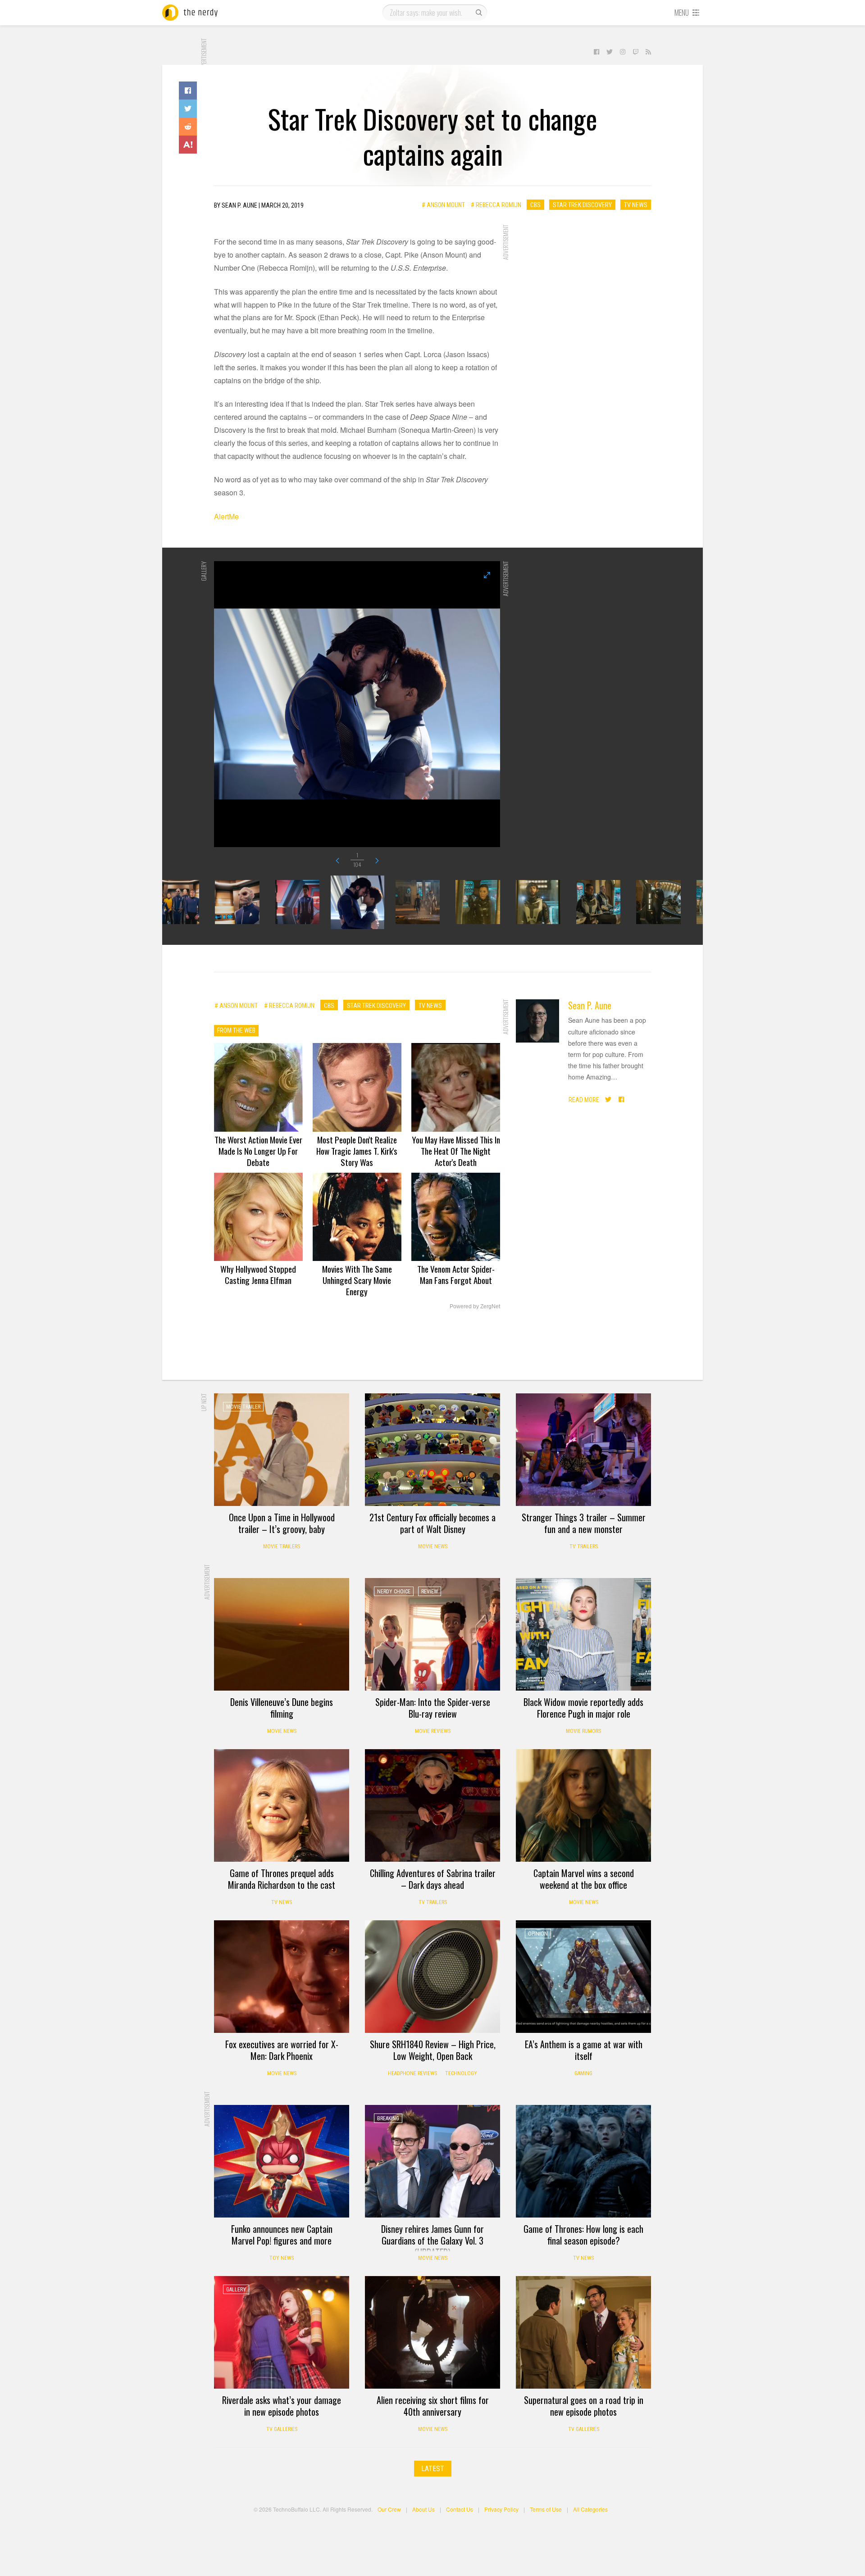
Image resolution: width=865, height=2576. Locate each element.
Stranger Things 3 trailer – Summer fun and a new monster (584, 1523)
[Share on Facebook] (188, 91)
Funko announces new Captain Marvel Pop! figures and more (282, 2235)
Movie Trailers (282, 1547)
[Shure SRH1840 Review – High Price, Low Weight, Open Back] (432, 1977)
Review (430, 1592)
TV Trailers (584, 1547)
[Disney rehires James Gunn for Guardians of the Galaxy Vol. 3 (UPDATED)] (432, 2161)
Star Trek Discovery (582, 205)
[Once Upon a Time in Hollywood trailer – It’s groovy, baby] (282, 1450)
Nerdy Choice (394, 1592)
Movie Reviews (433, 1731)
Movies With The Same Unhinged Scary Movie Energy (357, 1280)
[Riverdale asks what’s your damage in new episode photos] (282, 2332)
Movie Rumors (583, 1731)
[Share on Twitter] (188, 109)
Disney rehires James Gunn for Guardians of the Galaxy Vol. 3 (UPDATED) (432, 2240)
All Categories (590, 2509)
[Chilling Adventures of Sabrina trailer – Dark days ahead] (432, 1805)
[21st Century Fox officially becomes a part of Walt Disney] (432, 1450)
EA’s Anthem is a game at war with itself (584, 2050)
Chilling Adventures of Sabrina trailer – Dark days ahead (433, 1879)
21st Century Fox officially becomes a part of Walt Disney (432, 1523)
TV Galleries (282, 2429)
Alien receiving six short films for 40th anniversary (433, 2406)
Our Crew (389, 2509)
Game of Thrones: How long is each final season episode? (583, 2235)
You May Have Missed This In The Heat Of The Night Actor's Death (456, 1151)
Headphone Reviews (412, 2073)
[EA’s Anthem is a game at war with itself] (583, 1977)
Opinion (538, 1934)
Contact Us (460, 2509)
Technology (461, 2073)
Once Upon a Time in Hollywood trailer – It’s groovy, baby (282, 1523)
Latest (433, 2469)
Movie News (433, 1547)
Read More (584, 1100)
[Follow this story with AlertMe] (188, 145)
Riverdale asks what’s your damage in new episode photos (282, 2406)
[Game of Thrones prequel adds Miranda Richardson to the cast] (282, 1805)
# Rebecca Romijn (496, 205)
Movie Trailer (243, 1407)
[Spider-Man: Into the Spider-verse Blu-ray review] (432, 1634)
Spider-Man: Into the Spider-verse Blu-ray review (433, 1708)
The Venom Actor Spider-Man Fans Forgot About (456, 1274)
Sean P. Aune (590, 1005)
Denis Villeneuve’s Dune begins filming (282, 1708)
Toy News (282, 2258)
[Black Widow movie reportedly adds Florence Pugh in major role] (583, 1634)
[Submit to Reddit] (188, 127)
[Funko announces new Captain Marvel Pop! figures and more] (282, 2161)
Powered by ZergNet (475, 1306)
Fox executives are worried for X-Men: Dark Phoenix (282, 2050)
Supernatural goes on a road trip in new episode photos (584, 2406)
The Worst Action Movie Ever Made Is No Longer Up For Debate (258, 1151)
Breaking (388, 2118)
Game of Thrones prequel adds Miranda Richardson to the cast (282, 1879)
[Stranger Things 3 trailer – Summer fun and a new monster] (583, 1450)
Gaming (583, 2073)
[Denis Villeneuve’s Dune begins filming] (282, 1634)
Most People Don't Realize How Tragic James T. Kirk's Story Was (357, 1151)
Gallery (236, 2290)
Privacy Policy (501, 2509)
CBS (535, 205)
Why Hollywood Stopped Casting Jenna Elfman (258, 1274)
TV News (636, 205)
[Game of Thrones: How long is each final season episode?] (583, 2161)
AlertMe (226, 516)
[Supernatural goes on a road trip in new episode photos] (583, 2332)
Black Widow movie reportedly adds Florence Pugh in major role (583, 1708)
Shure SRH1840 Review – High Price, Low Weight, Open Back (433, 2050)
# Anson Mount (443, 205)
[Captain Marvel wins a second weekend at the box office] (583, 1805)
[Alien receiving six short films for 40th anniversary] (432, 2332)
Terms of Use (546, 2509)
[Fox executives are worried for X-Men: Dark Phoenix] (282, 1977)
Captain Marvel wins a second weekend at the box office (584, 1879)
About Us (423, 2509)
